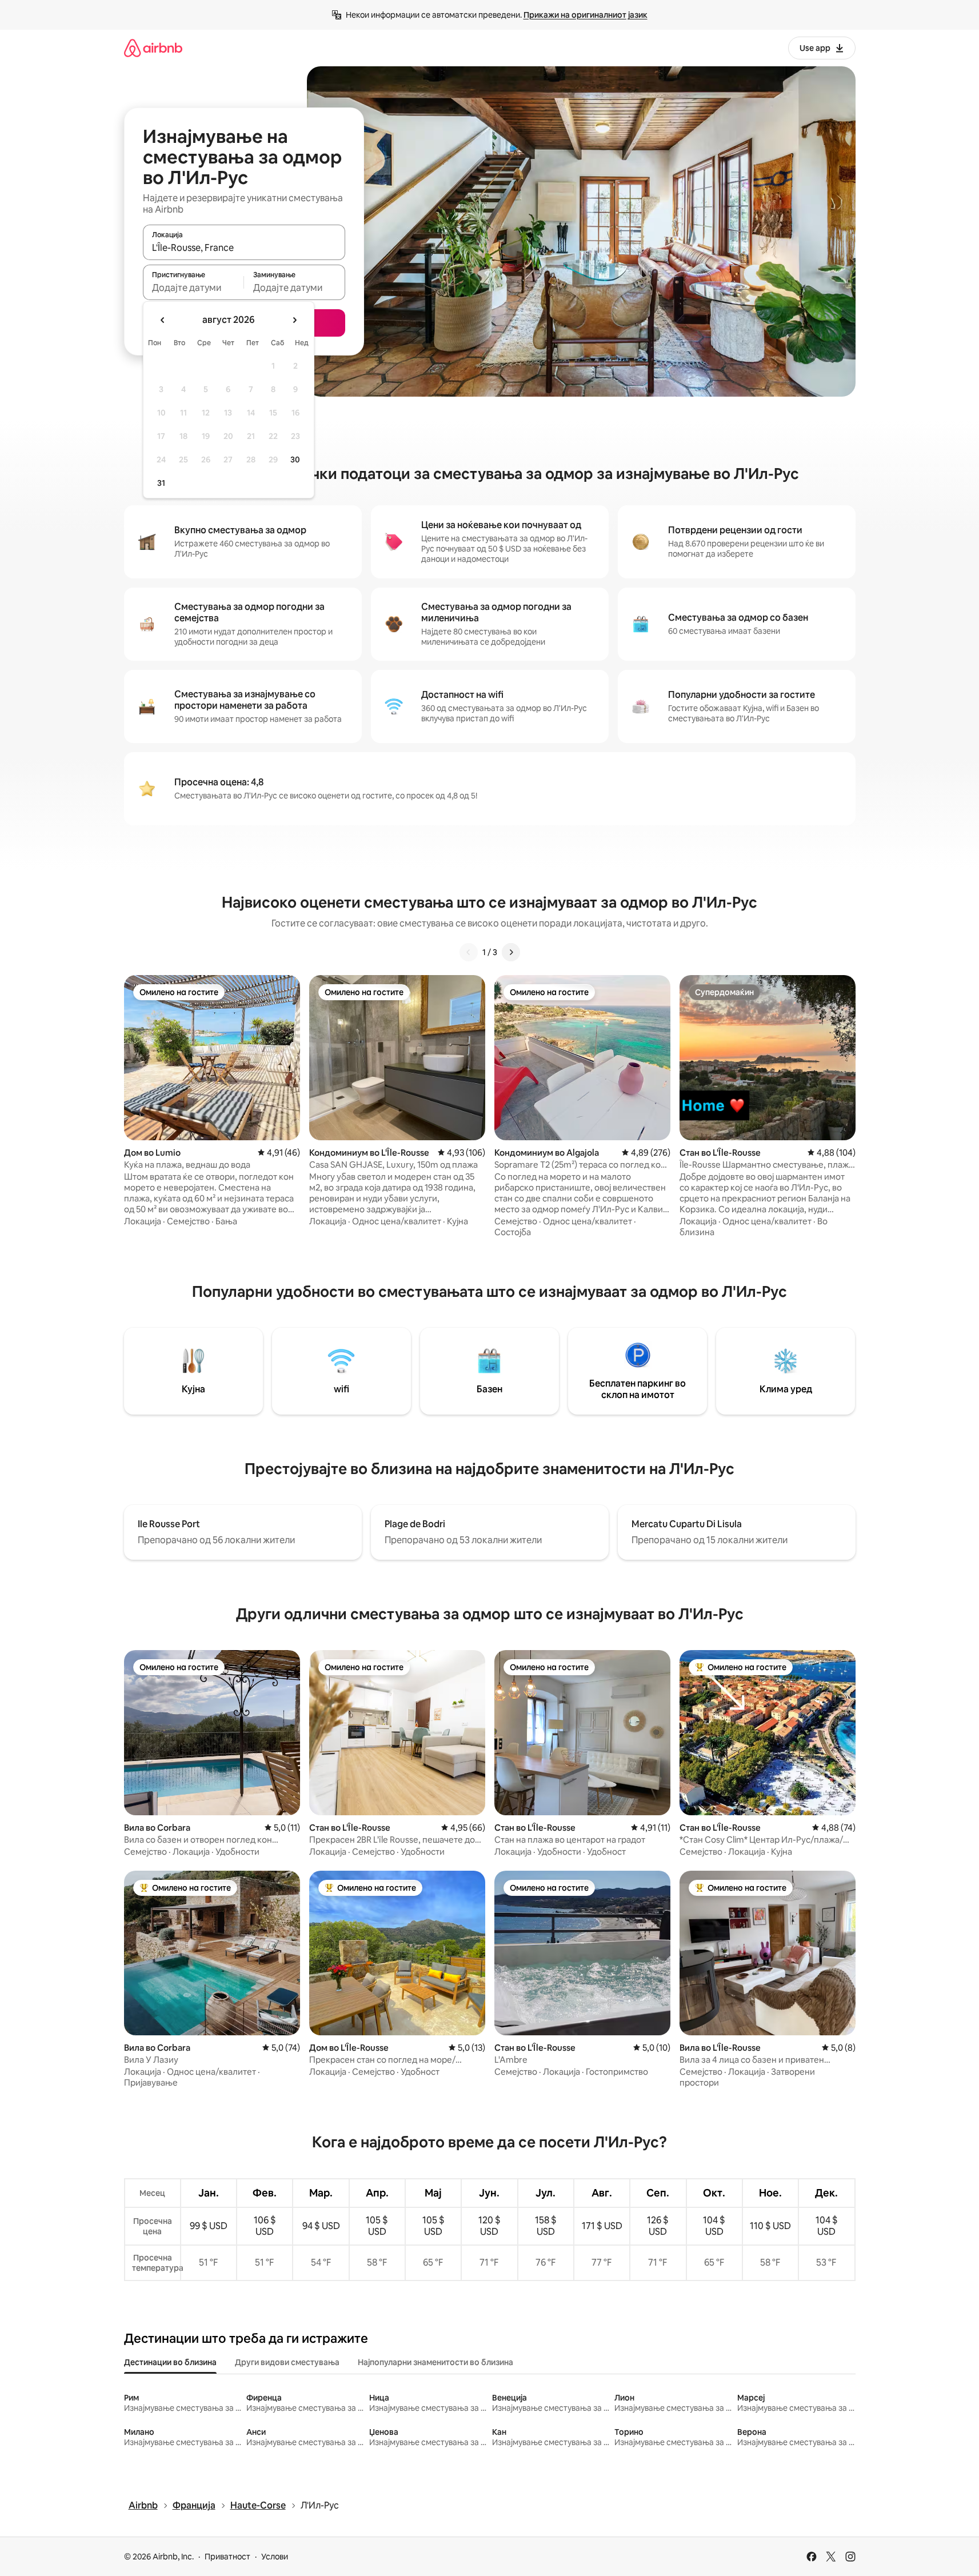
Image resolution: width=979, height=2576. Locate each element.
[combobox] (244, 247)
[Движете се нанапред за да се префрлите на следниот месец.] (294, 320)
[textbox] (193, 287)
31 (161, 483)
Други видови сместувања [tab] (287, 2362)
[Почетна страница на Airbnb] (153, 48)
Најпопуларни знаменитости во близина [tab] (435, 2362)
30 (295, 460)
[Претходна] (469, 952)
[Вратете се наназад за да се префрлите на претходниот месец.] (163, 320)
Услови (275, 2557)
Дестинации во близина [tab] (170, 2362)
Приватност (227, 2557)
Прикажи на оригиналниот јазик (586, 15)
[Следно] (511, 952)
